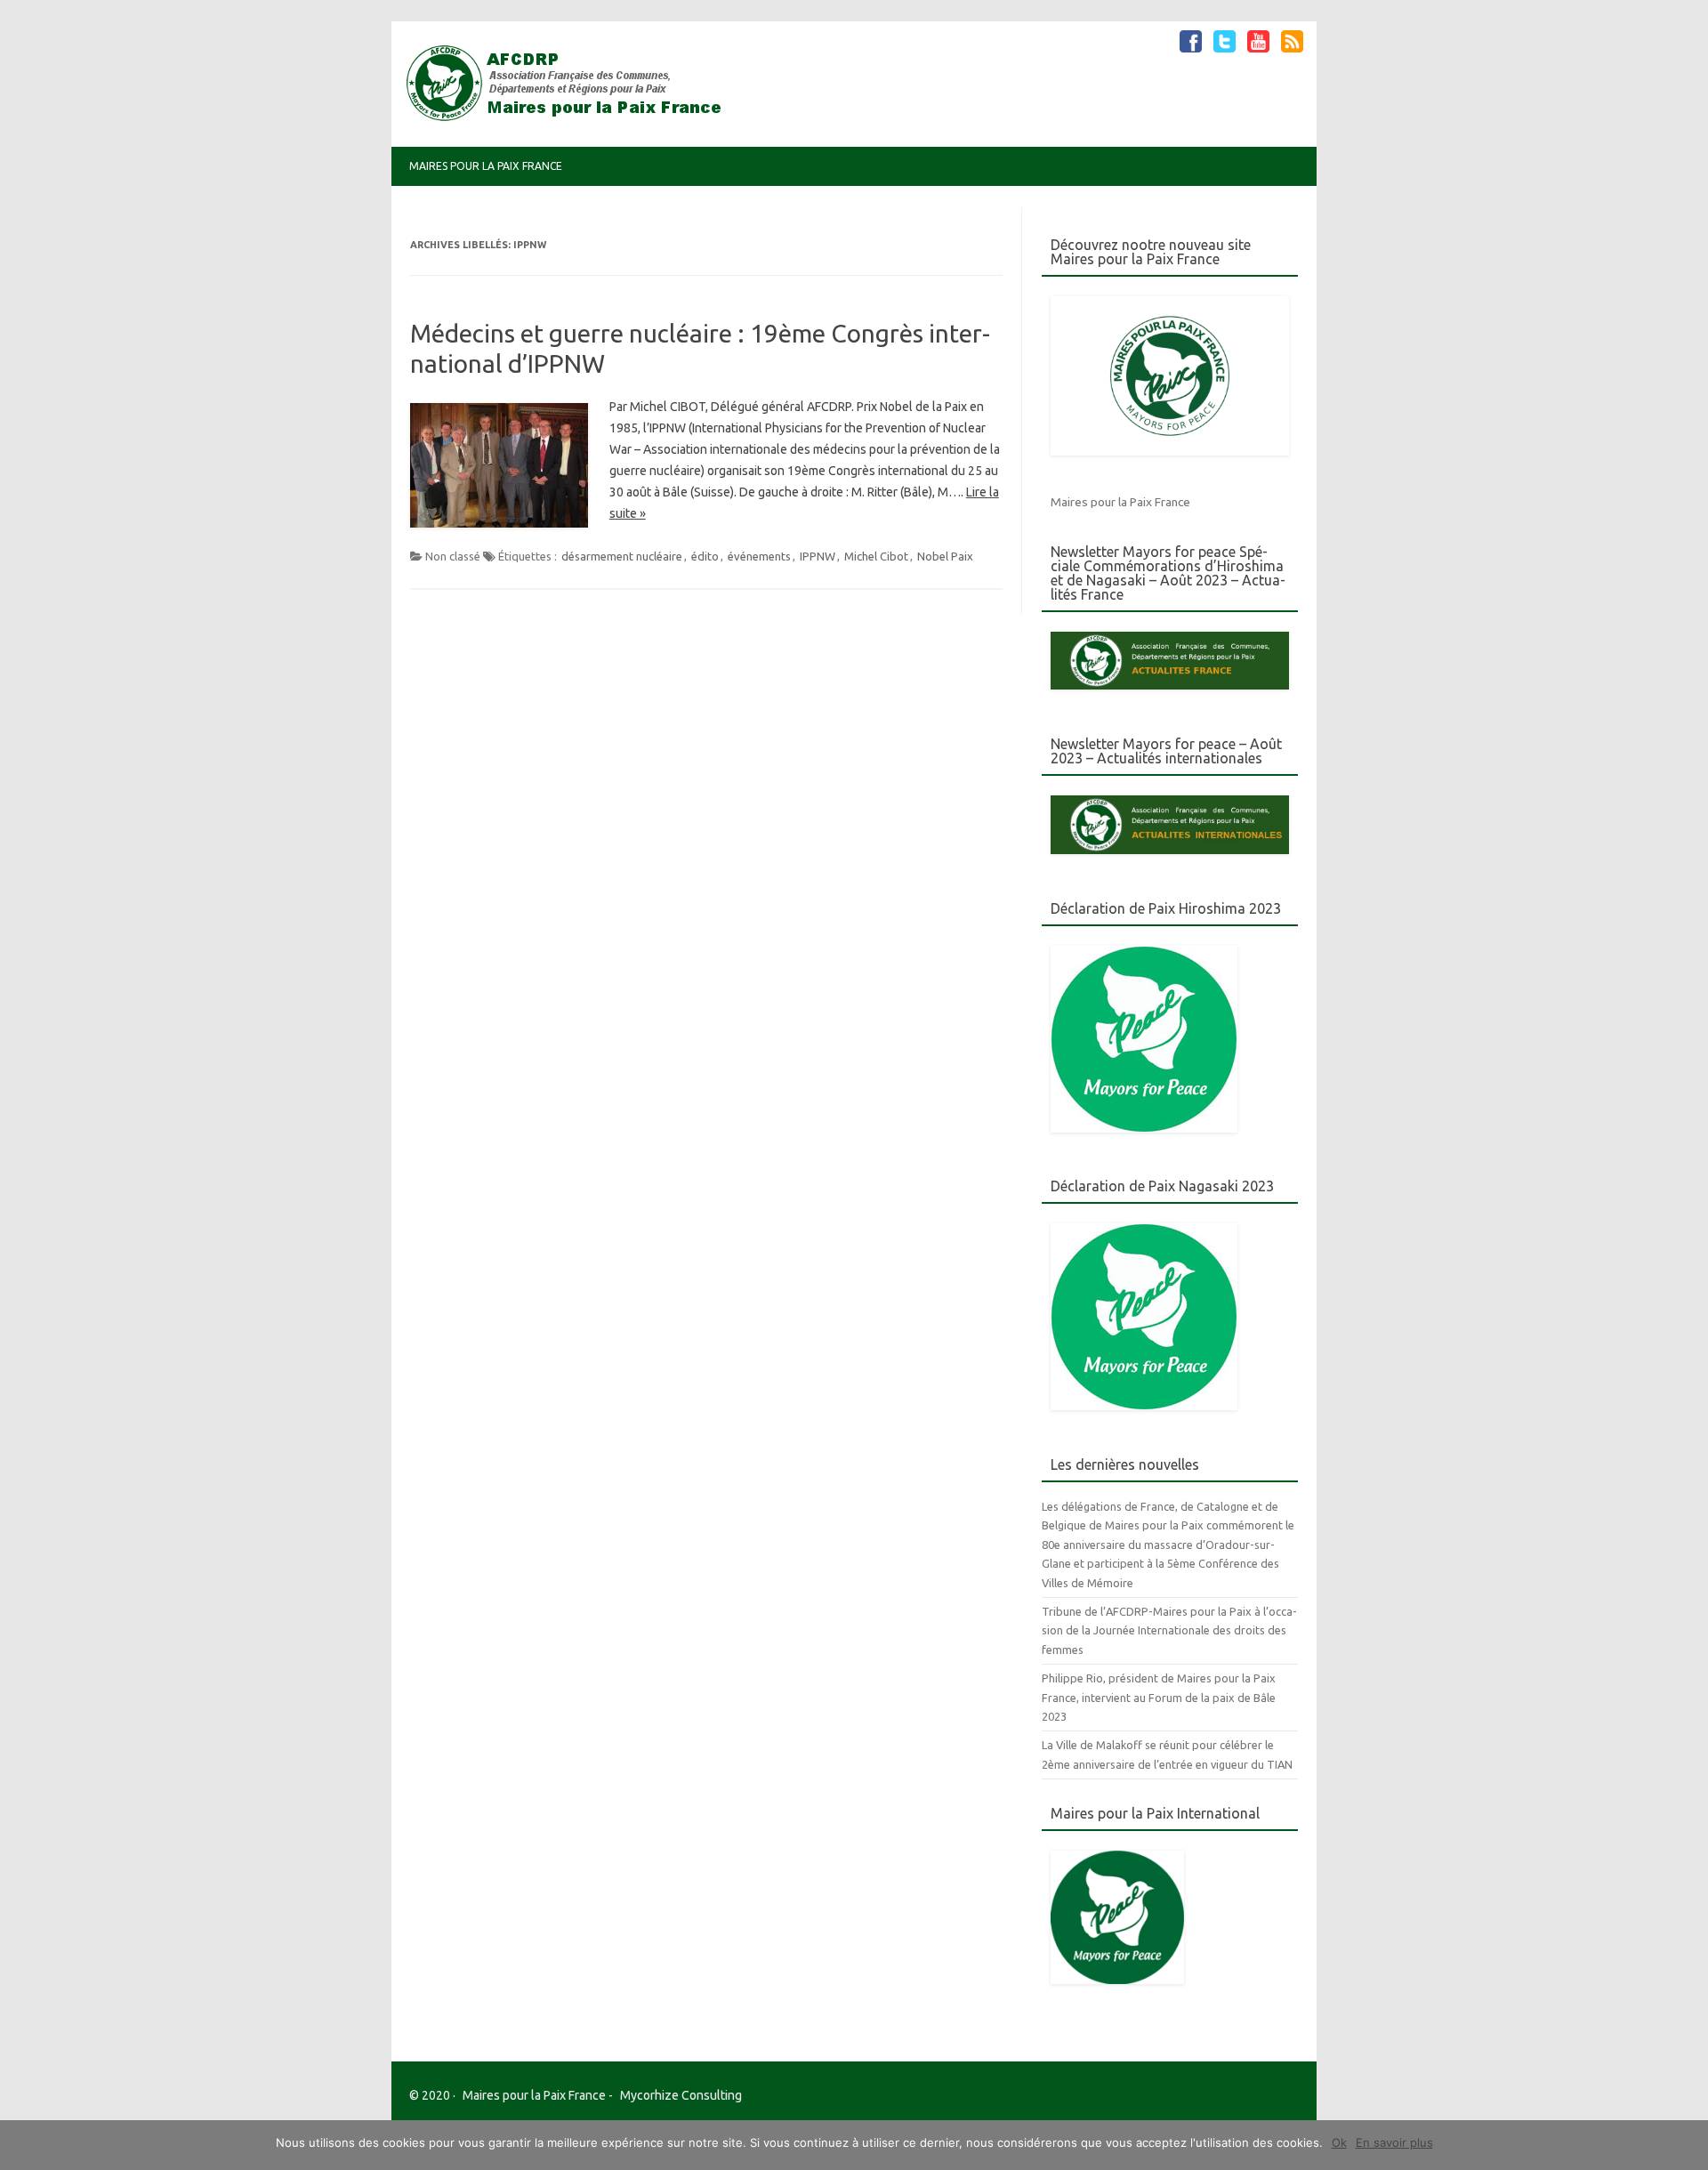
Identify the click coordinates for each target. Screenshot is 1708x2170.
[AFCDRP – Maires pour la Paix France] (571, 117)
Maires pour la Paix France (486, 166)
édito (705, 556)
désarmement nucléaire (622, 556)
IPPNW (818, 556)
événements (759, 556)
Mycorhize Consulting (681, 2095)
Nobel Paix (945, 556)
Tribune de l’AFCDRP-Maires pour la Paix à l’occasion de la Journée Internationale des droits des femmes (1169, 1630)
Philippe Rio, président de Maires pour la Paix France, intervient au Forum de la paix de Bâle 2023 (1159, 1697)
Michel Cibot (876, 556)
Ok (1339, 2142)
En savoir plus (1394, 2142)
